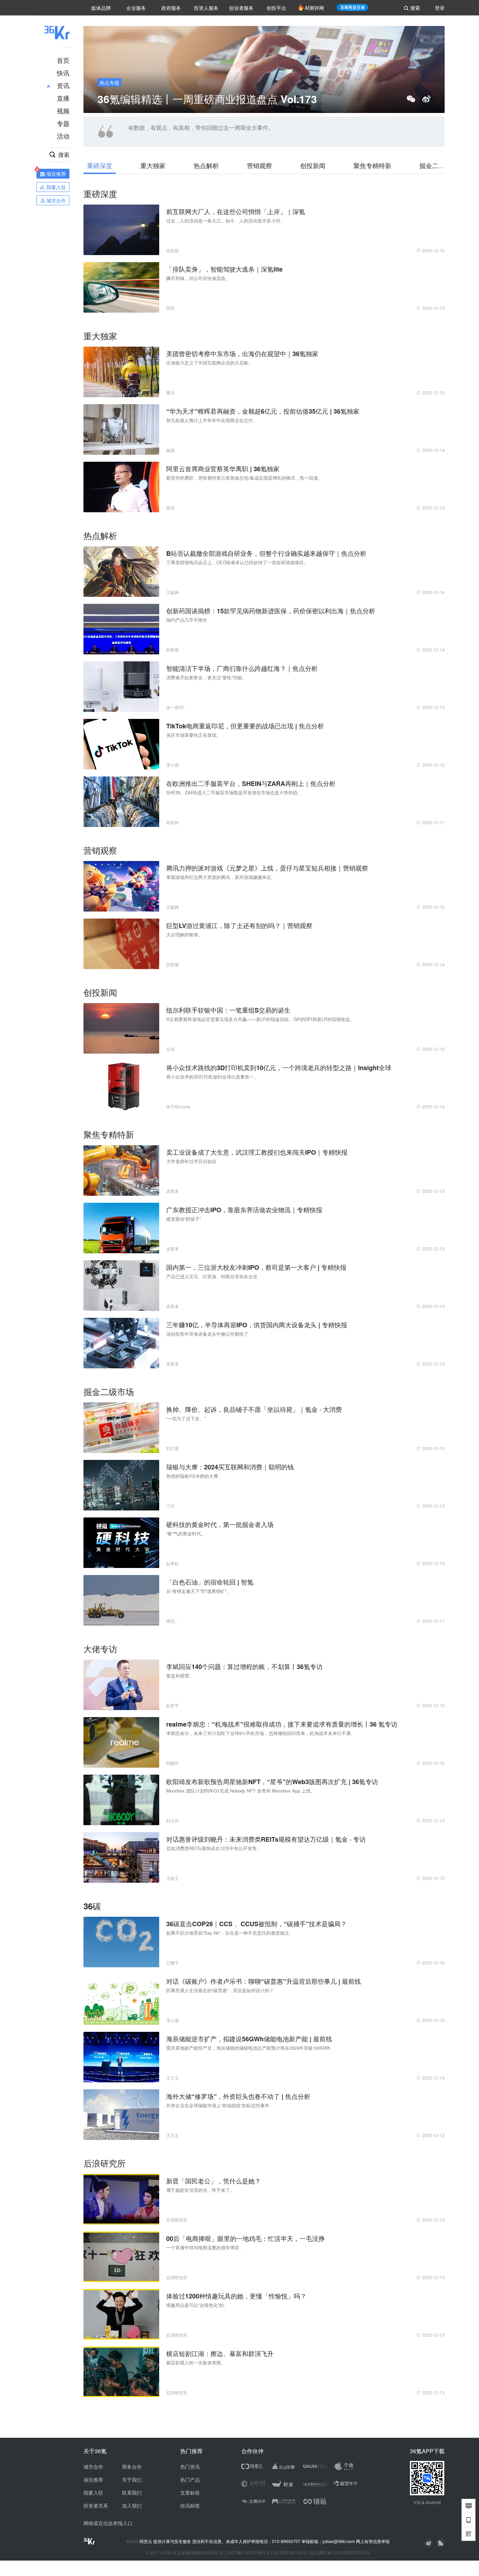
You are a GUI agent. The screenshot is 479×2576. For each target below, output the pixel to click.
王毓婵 (173, 592)
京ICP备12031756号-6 (248, 2552)
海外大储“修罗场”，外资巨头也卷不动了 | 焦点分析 (238, 2096)
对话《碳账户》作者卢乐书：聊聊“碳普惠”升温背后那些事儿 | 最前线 (264, 1981)
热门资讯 (190, 2467)
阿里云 (146, 2541)
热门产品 (190, 2480)
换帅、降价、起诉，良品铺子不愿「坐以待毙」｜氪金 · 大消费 (254, 1409)
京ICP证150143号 (290, 2552)
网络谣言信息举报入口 (108, 2523)
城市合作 (93, 2467)
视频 (63, 111)
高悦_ (172, 1621)
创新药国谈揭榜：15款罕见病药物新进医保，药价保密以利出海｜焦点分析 (271, 611)
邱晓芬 (173, 1763)
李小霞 (173, 765)
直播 (63, 98)
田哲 (170, 308)
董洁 (170, 392)
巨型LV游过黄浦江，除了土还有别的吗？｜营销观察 (239, 926)
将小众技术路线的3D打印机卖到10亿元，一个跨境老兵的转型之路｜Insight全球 (279, 1068)
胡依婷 (173, 822)
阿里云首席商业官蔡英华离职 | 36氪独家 (223, 469)
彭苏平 (173, 1705)
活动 (63, 136)
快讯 (63, 73)
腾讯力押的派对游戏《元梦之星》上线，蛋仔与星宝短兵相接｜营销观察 (267, 868)
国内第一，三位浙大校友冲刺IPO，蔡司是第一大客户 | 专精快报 (256, 1267)
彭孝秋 (173, 1563)
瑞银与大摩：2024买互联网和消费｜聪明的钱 (230, 1467)
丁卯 (170, 1506)
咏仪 (170, 508)
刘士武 (173, 1820)
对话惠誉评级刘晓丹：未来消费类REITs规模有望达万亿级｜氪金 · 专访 (266, 1839)
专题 (63, 123)
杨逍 (170, 450)
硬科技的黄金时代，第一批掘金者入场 (220, 1524)
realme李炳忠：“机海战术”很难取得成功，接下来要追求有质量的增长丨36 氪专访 (282, 1724)
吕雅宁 (173, 1963)
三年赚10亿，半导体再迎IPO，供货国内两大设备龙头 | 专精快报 (257, 1325)
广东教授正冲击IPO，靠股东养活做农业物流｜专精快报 (244, 1210)
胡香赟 (173, 650)
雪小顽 (173, 2020)
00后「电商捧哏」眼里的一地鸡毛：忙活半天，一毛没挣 (245, 2238)
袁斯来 (173, 1191)
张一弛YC (175, 707)
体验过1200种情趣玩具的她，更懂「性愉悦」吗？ (236, 2296)
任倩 (170, 1049)
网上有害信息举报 (373, 2541)
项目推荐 (93, 2480)
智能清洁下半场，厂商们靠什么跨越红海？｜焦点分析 (242, 668)
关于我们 (132, 2480)
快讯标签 (190, 2505)
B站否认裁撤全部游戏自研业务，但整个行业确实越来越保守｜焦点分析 (266, 553)
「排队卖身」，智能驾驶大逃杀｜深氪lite (224, 269)
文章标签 (190, 2492)
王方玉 (173, 2078)
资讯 (63, 85)
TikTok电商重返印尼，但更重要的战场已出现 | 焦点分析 (245, 726)
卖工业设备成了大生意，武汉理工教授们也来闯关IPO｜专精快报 (257, 1152)
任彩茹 (173, 250)
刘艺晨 (173, 1448)
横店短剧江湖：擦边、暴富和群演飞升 (220, 2354)
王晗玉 (173, 1878)
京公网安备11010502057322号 (340, 2552)
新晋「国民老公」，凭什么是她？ (214, 2181)
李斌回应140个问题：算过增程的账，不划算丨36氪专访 (244, 1667)
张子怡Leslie (178, 1106)
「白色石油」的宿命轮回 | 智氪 (210, 1582)
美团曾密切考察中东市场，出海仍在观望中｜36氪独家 (242, 354)
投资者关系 (96, 2505)
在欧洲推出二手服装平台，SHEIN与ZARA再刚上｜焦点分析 (251, 783)
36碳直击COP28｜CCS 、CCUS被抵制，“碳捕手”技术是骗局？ (257, 1924)
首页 (63, 60)
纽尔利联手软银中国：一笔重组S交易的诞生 (228, 1010)
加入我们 (132, 2505)
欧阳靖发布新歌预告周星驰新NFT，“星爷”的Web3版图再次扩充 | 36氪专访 (272, 1782)
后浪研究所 (177, 2220)
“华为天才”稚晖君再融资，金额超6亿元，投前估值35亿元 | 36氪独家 (263, 411)
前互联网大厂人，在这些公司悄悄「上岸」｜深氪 (236, 212)
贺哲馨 (173, 964)
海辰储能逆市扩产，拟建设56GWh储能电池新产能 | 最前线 (249, 2039)
